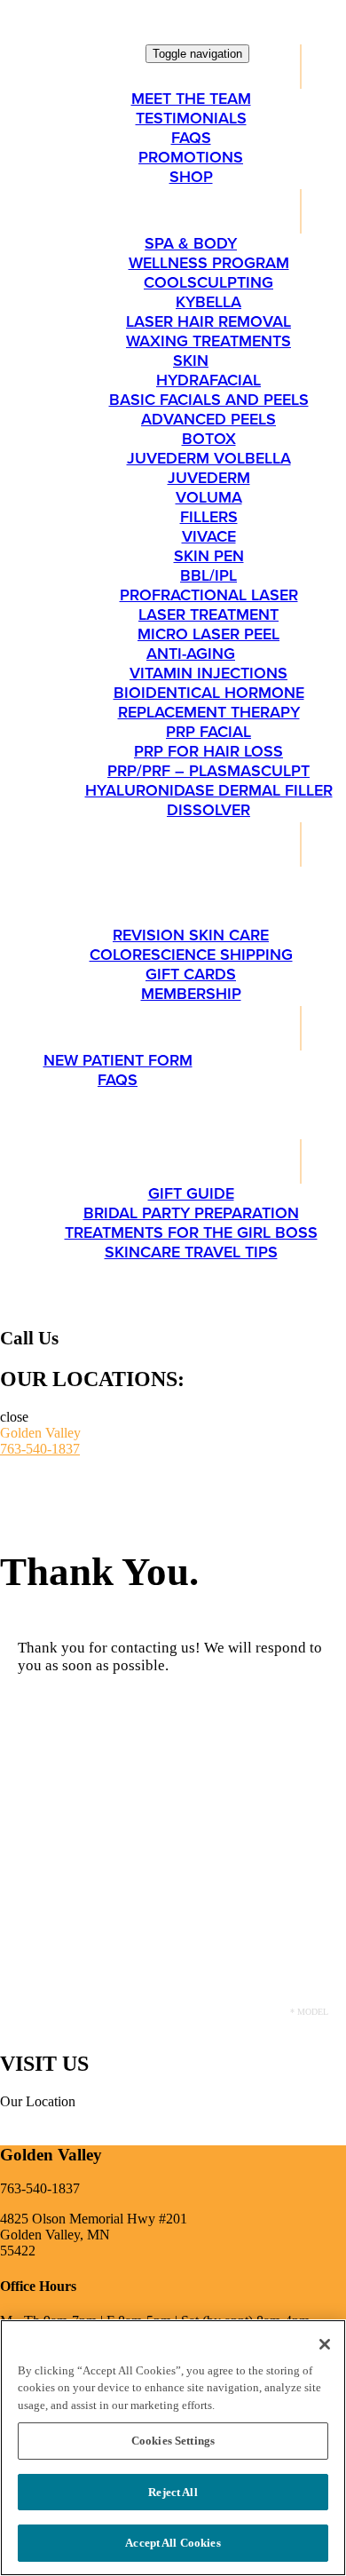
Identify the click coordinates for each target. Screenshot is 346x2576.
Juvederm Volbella (209, 458)
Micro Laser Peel (208, 634)
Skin (191, 361)
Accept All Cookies (173, 2543)
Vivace (209, 536)
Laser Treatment (208, 614)
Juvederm (209, 478)
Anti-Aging (191, 654)
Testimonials (191, 118)
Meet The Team (191, 99)
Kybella (208, 302)
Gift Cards (191, 974)
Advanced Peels (208, 419)
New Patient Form (118, 1060)
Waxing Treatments (208, 341)
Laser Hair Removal (208, 321)
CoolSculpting (208, 282)
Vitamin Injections (208, 673)
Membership (191, 994)
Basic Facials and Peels (209, 400)
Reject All (173, 2492)
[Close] (325, 2344)
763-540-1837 (40, 1449)
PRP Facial (208, 732)
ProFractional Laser (209, 595)
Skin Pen (209, 556)
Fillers (209, 517)
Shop (191, 177)
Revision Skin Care (191, 935)
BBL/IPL (208, 575)
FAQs (191, 138)
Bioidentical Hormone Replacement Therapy (209, 702)
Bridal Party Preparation (191, 1213)
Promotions (191, 157)
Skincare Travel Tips (191, 1252)
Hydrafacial (208, 380)
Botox (209, 439)
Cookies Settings (173, 2441)
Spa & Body (191, 243)
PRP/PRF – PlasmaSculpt (208, 771)
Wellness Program (209, 263)
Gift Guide (191, 1193)
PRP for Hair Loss (208, 751)
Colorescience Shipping (191, 955)
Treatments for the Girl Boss (191, 1233)
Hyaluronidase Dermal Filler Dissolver (209, 800)
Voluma (209, 497)
